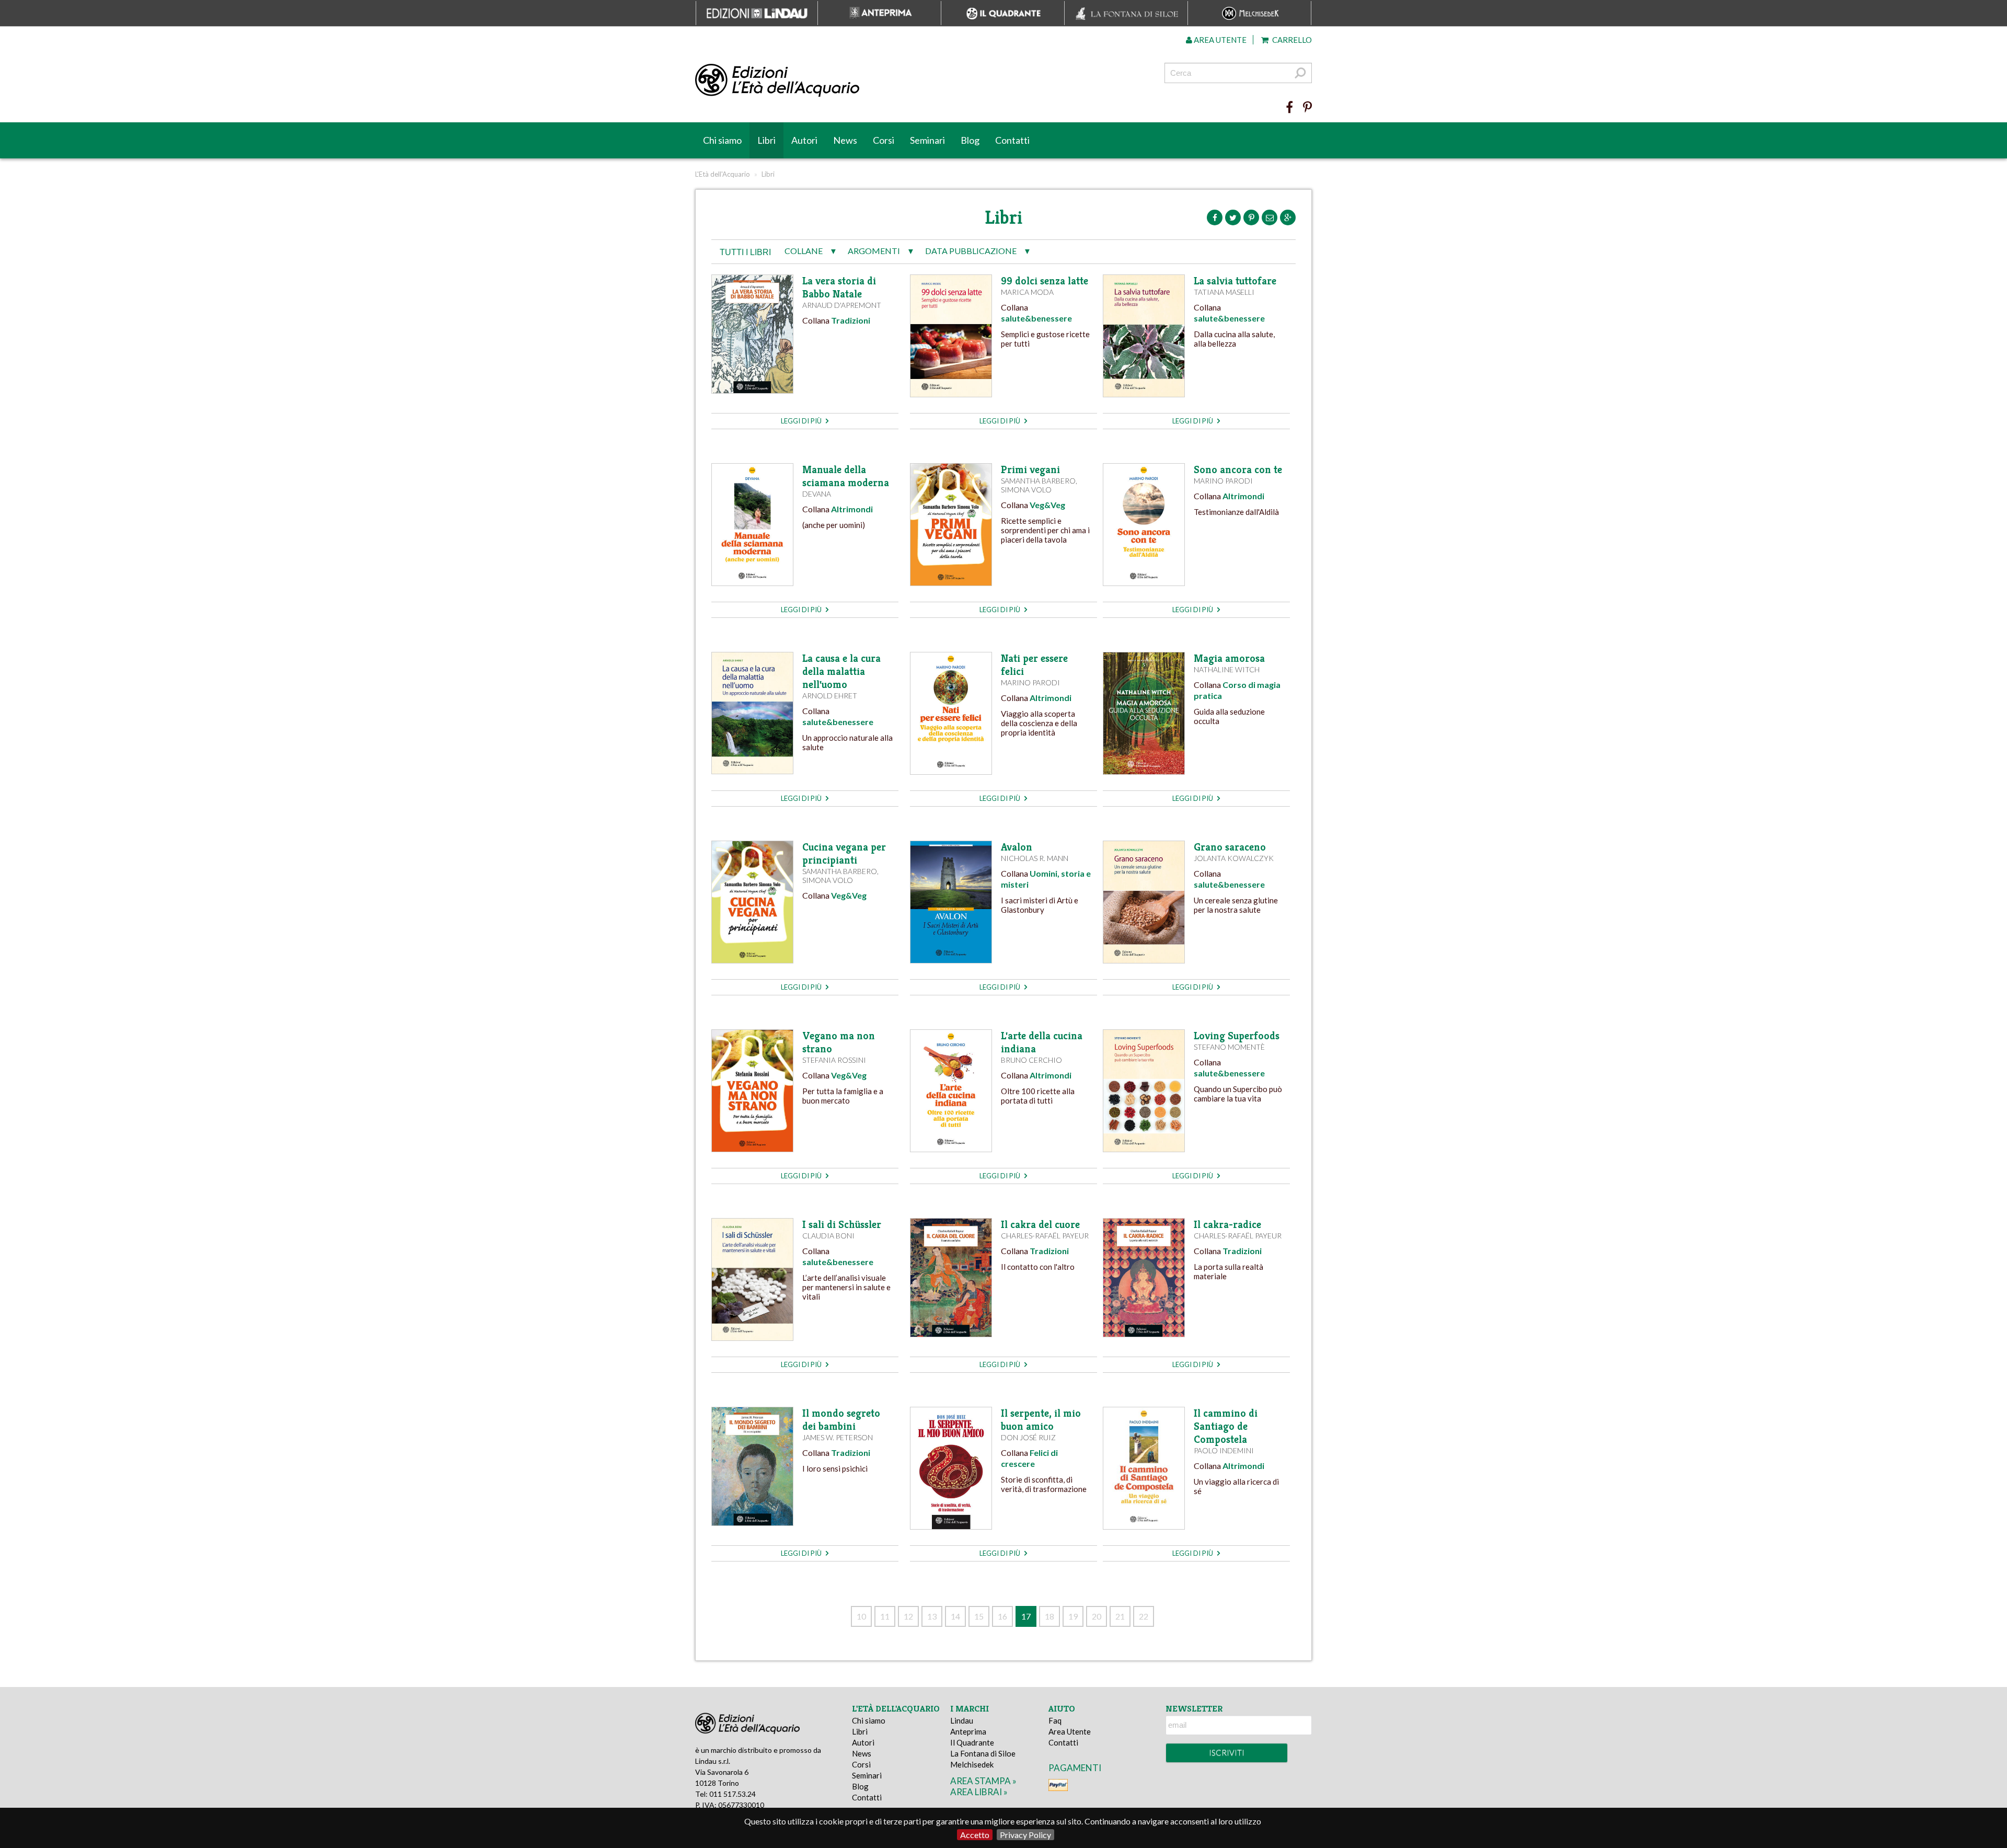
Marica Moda (1027, 292)
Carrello (1291, 40)
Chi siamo (722, 140)
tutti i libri (745, 252)
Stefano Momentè (1229, 1047)
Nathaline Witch (1227, 669)
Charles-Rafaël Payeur (1045, 1236)
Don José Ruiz (1028, 1437)
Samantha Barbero (1038, 481)
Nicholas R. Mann (1035, 858)
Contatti (1012, 140)
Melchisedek (972, 1764)
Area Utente (1070, 1731)
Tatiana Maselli (1224, 292)
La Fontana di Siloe (983, 1753)
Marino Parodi (1223, 481)
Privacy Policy (1025, 1835)
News (845, 140)
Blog (970, 140)
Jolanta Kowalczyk (1234, 858)
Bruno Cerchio (1031, 1060)
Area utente (1219, 40)
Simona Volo (1026, 490)
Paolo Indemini (1224, 1450)
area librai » (979, 1792)
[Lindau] (896, 81)
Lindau (962, 1720)
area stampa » (983, 1781)
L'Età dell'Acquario (723, 174)
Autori (804, 140)
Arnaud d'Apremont (842, 305)
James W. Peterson (838, 1437)
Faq (1055, 1720)
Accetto (975, 1835)
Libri (766, 140)
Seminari (927, 140)
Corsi (884, 140)
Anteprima (968, 1731)
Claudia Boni (828, 1236)
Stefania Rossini (834, 1060)
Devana (817, 494)
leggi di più (802, 421)
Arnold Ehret (830, 696)
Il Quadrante (972, 1742)
